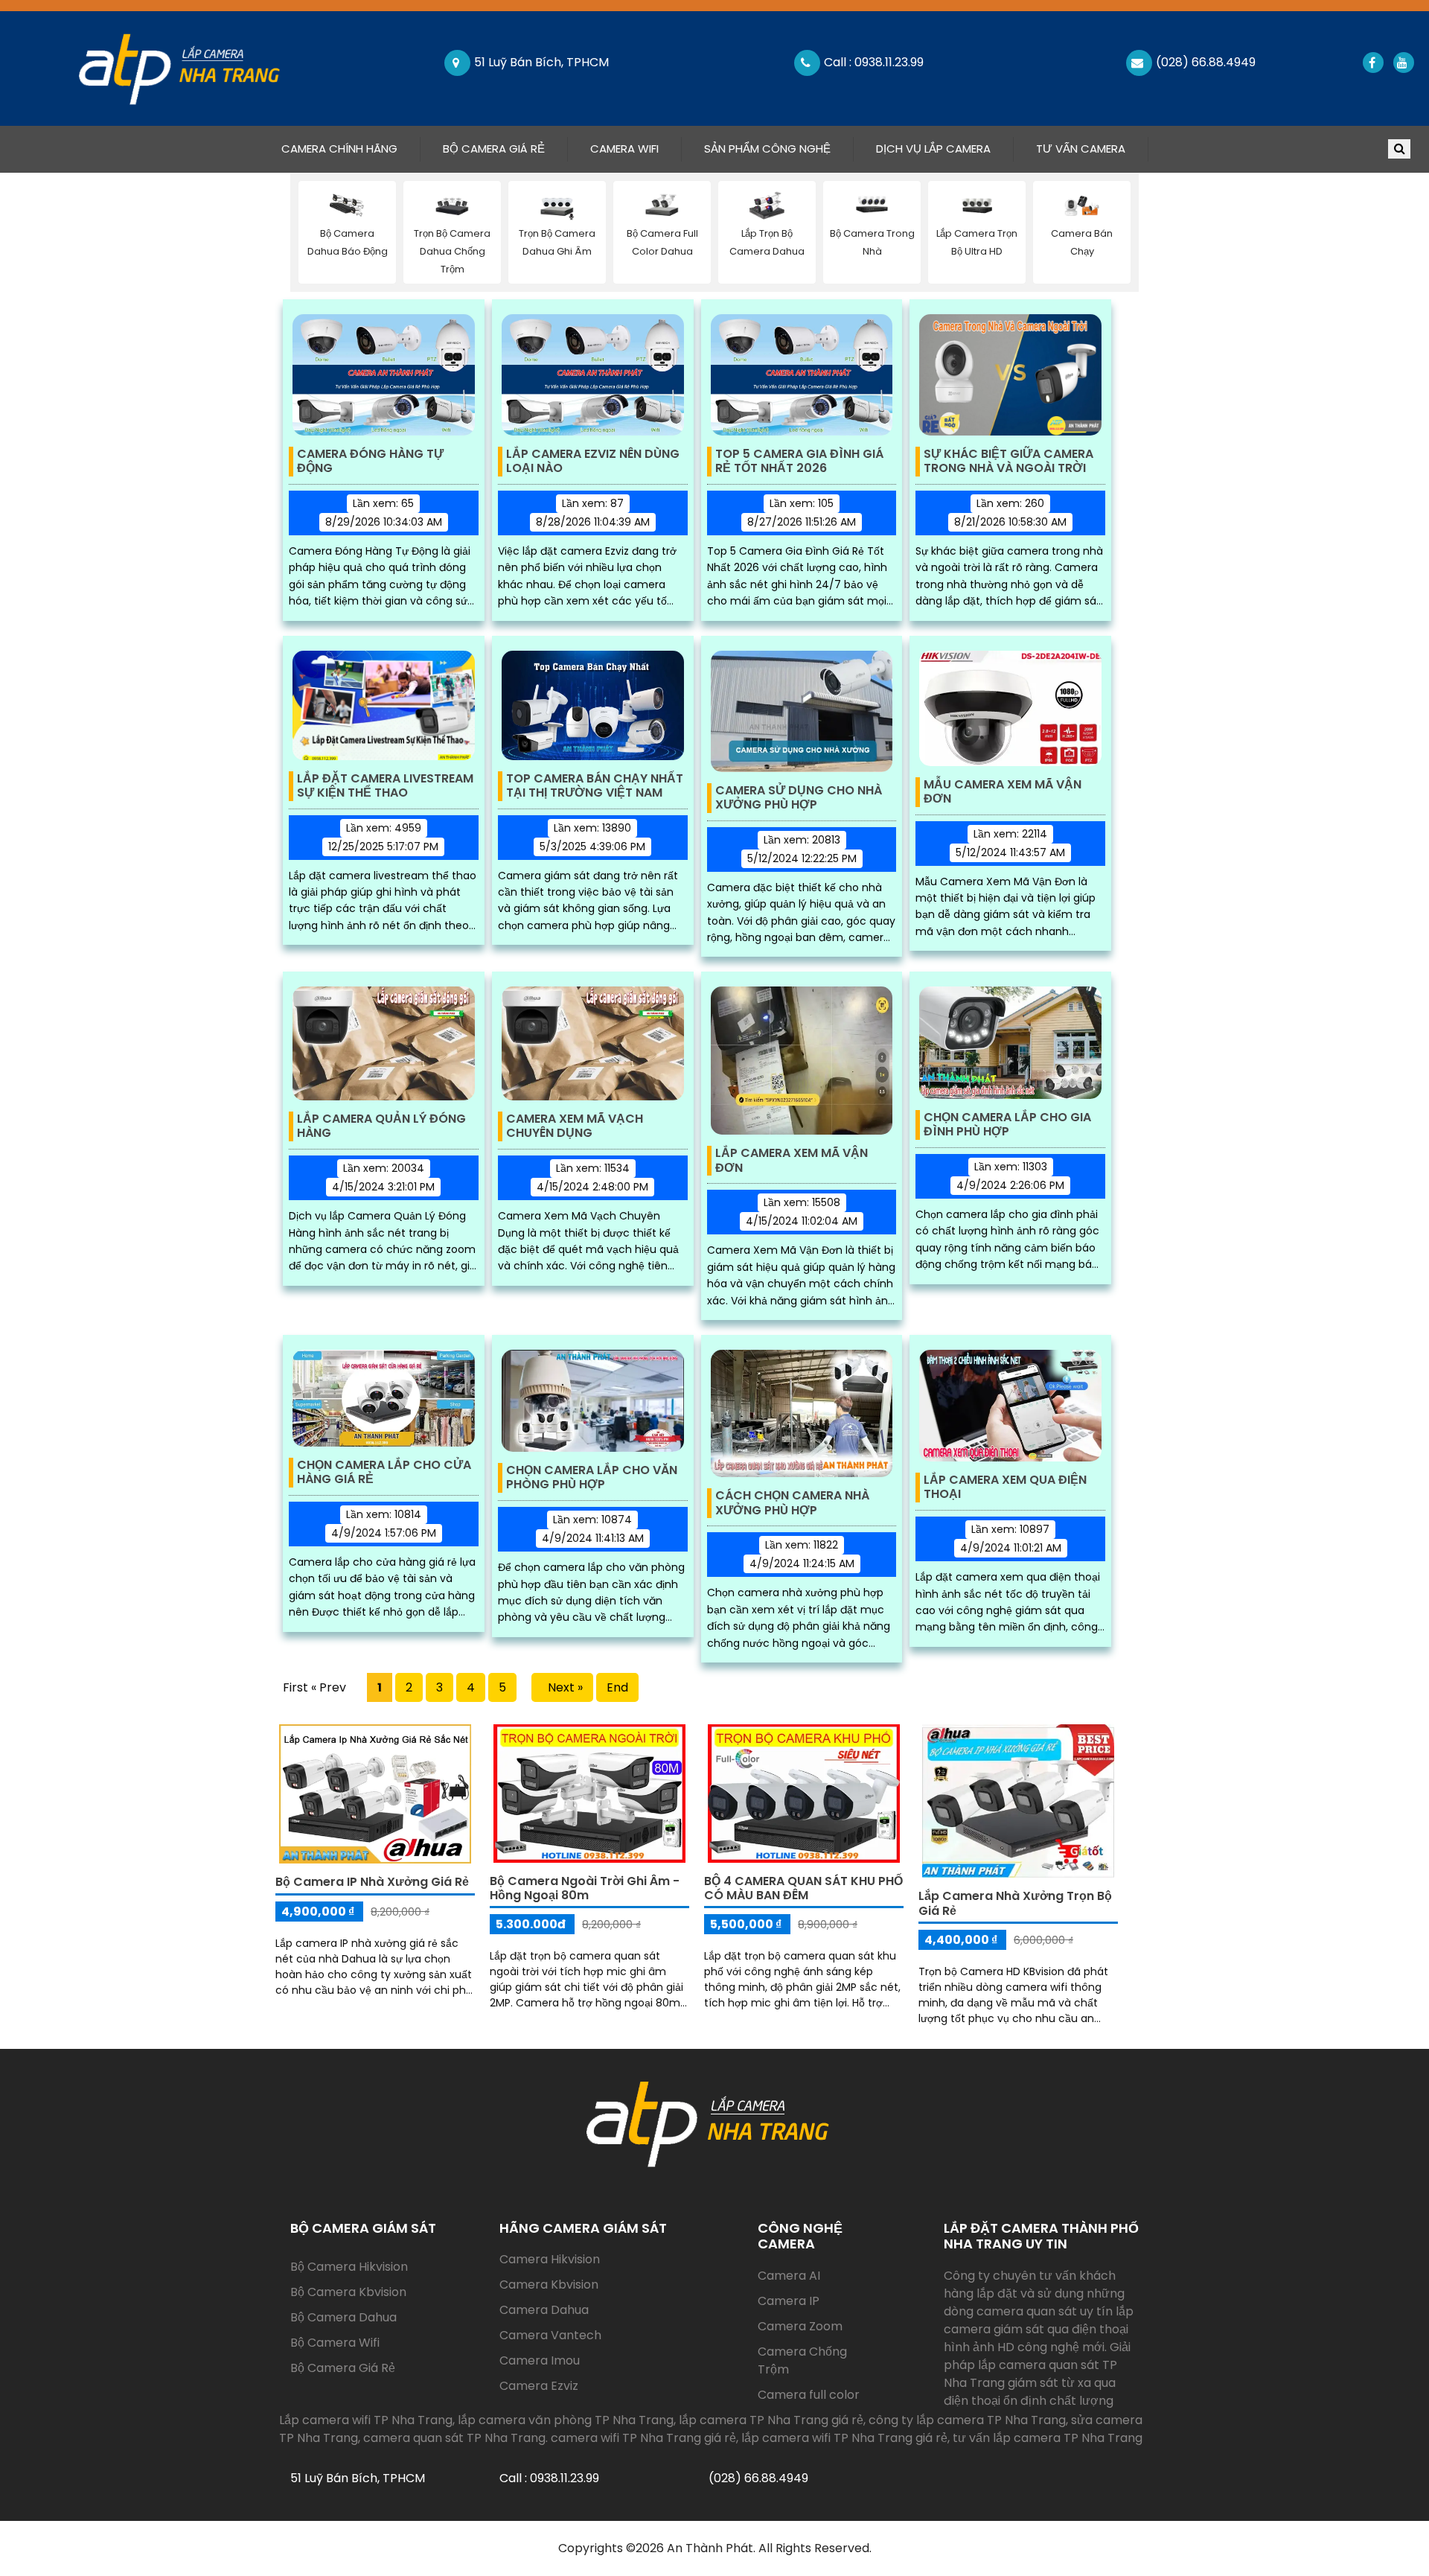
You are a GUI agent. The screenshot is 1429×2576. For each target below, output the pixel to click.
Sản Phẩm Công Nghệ (767, 149)
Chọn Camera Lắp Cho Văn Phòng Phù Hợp (592, 1478)
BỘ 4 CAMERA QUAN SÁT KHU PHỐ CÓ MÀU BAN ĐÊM (803, 1888)
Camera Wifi (624, 149)
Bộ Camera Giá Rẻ (494, 149)
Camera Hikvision (550, 2259)
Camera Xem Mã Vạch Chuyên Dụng (575, 1126)
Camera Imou (540, 2360)
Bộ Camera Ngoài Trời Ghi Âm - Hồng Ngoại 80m (585, 1888)
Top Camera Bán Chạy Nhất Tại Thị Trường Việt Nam (595, 786)
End (617, 1687)
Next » (562, 1687)
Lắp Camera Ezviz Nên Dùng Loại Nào (593, 462)
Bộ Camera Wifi (335, 2343)
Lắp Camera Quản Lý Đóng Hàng (381, 1126)
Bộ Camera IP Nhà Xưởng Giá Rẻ (372, 1882)
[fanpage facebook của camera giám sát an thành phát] (1372, 63)
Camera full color (809, 2395)
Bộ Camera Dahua (343, 2317)
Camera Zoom (800, 2326)
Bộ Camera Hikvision (349, 2267)
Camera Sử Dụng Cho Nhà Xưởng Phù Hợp (799, 798)
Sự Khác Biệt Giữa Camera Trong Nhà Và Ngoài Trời (1008, 462)
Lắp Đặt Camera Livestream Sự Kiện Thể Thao (385, 786)
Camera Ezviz (539, 2386)
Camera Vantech (550, 2335)
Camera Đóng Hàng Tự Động (370, 462)
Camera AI (789, 2276)
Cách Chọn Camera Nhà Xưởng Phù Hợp (792, 1503)
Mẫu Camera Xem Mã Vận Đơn (1003, 792)
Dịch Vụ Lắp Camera (933, 149)
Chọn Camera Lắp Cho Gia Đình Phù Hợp (1007, 1125)
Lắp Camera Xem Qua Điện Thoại (1005, 1488)
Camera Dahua (544, 2310)
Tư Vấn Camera (1081, 149)
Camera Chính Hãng (351, 148)
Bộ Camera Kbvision (348, 2292)
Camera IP (789, 2301)
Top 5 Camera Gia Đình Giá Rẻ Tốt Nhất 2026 (799, 462)
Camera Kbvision (549, 2285)
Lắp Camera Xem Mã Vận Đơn (792, 1161)
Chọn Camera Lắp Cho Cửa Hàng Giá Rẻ (384, 1473)
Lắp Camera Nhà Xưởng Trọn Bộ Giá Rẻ (1015, 1903)
